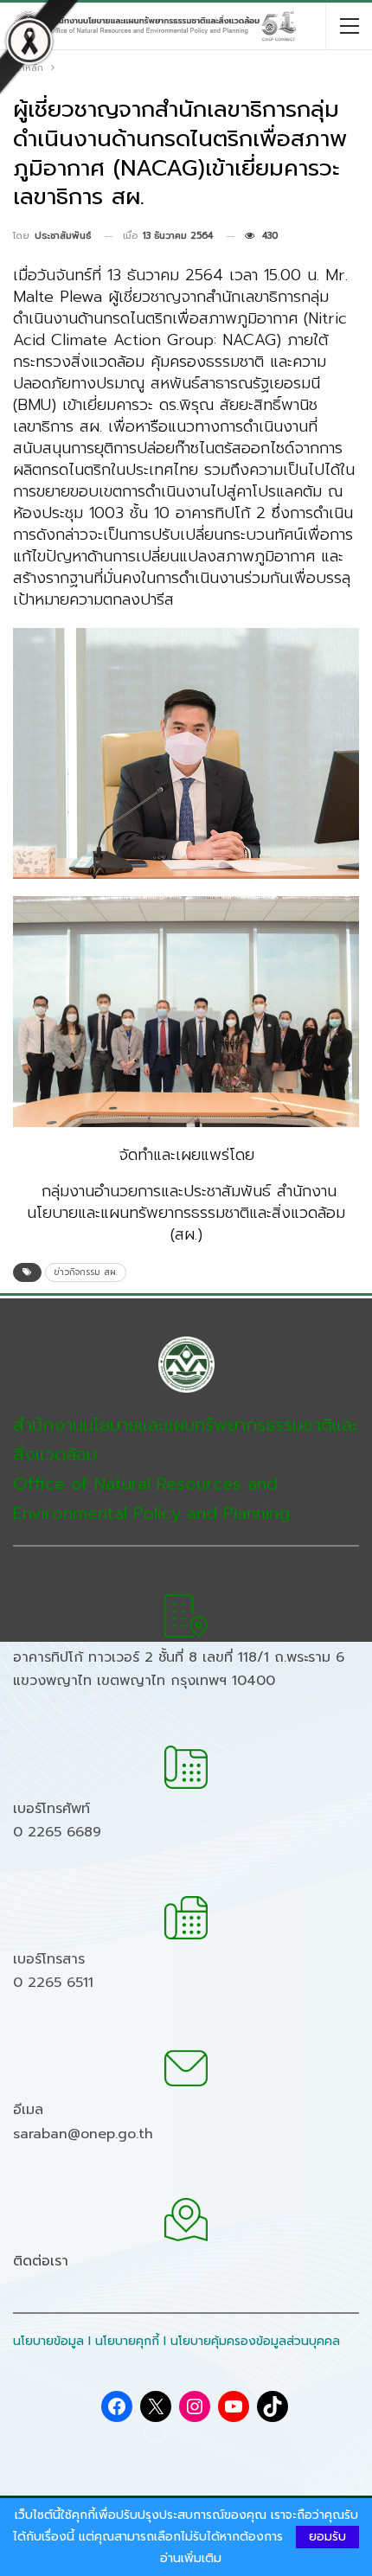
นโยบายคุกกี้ (127, 2341)
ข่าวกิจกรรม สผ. (86, 1272)
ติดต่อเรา (41, 2261)
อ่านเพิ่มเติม (191, 2559)
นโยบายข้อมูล (48, 2341)
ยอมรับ (327, 2537)
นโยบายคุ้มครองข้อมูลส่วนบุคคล (255, 2341)
